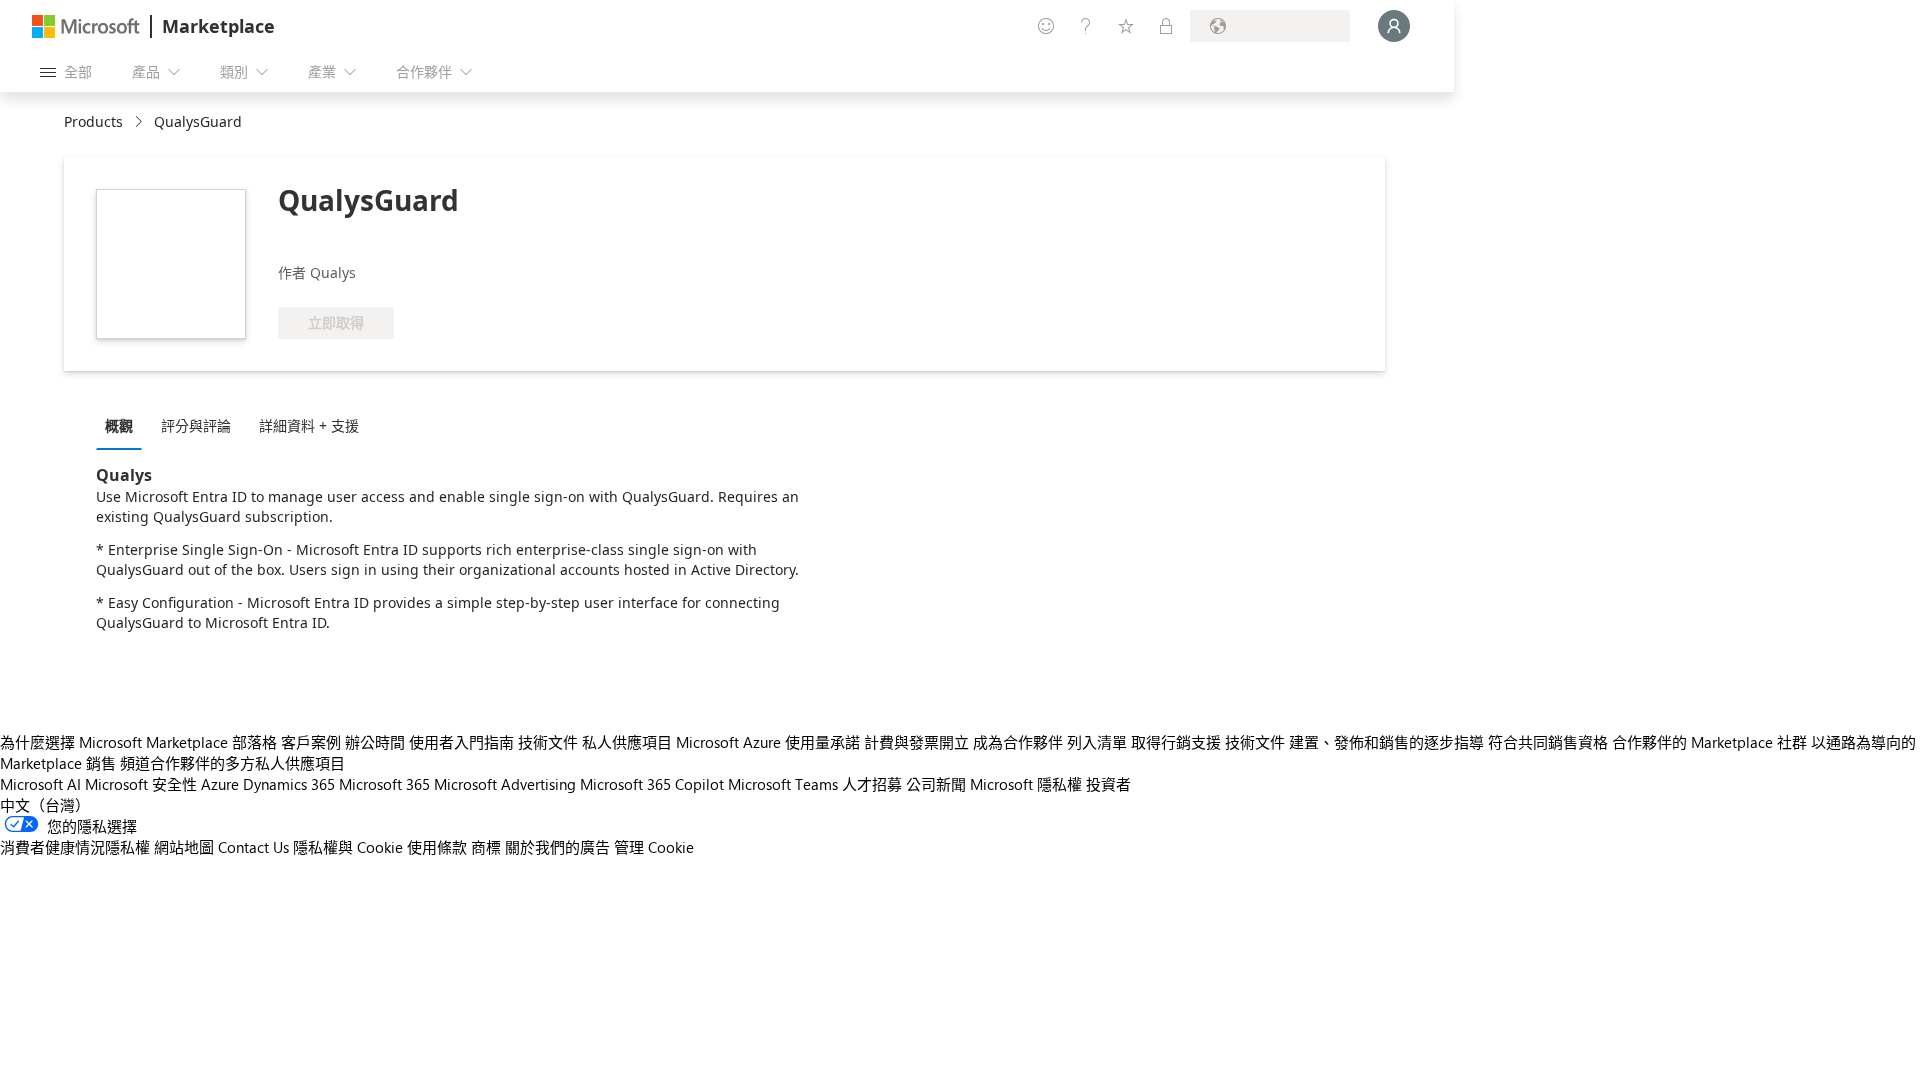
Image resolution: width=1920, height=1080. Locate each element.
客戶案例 (311, 742)
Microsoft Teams (783, 784)
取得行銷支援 (1176, 742)
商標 (486, 847)
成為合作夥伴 (1018, 742)
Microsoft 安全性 (141, 784)
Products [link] (93, 121)
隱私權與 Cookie (348, 847)
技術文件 (548, 742)
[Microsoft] (86, 26)
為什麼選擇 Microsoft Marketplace (114, 742)
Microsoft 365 (384, 784)
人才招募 (872, 784)
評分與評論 (196, 425)
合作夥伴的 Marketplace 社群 (1709, 742)
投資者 (1108, 784)
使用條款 (437, 847)
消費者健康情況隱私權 (75, 847)
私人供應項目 (627, 742)
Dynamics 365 (289, 784)
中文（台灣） (45, 805)
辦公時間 (375, 742)
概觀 (119, 425)
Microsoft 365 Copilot (652, 784)
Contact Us (253, 847)
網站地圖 (184, 847)
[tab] (124, 425)
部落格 (254, 742)
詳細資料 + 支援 (309, 425)
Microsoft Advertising (505, 784)
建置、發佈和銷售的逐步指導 (1386, 742)
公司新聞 (936, 784)
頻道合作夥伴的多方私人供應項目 (232, 763)
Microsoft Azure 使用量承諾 (768, 742)
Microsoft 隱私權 (1026, 784)
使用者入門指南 (461, 742)
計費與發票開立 (916, 742)
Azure (220, 784)
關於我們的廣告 (557, 847)
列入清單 (1097, 742)
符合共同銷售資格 (1548, 742)
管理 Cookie (654, 847)
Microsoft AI (40, 784)
